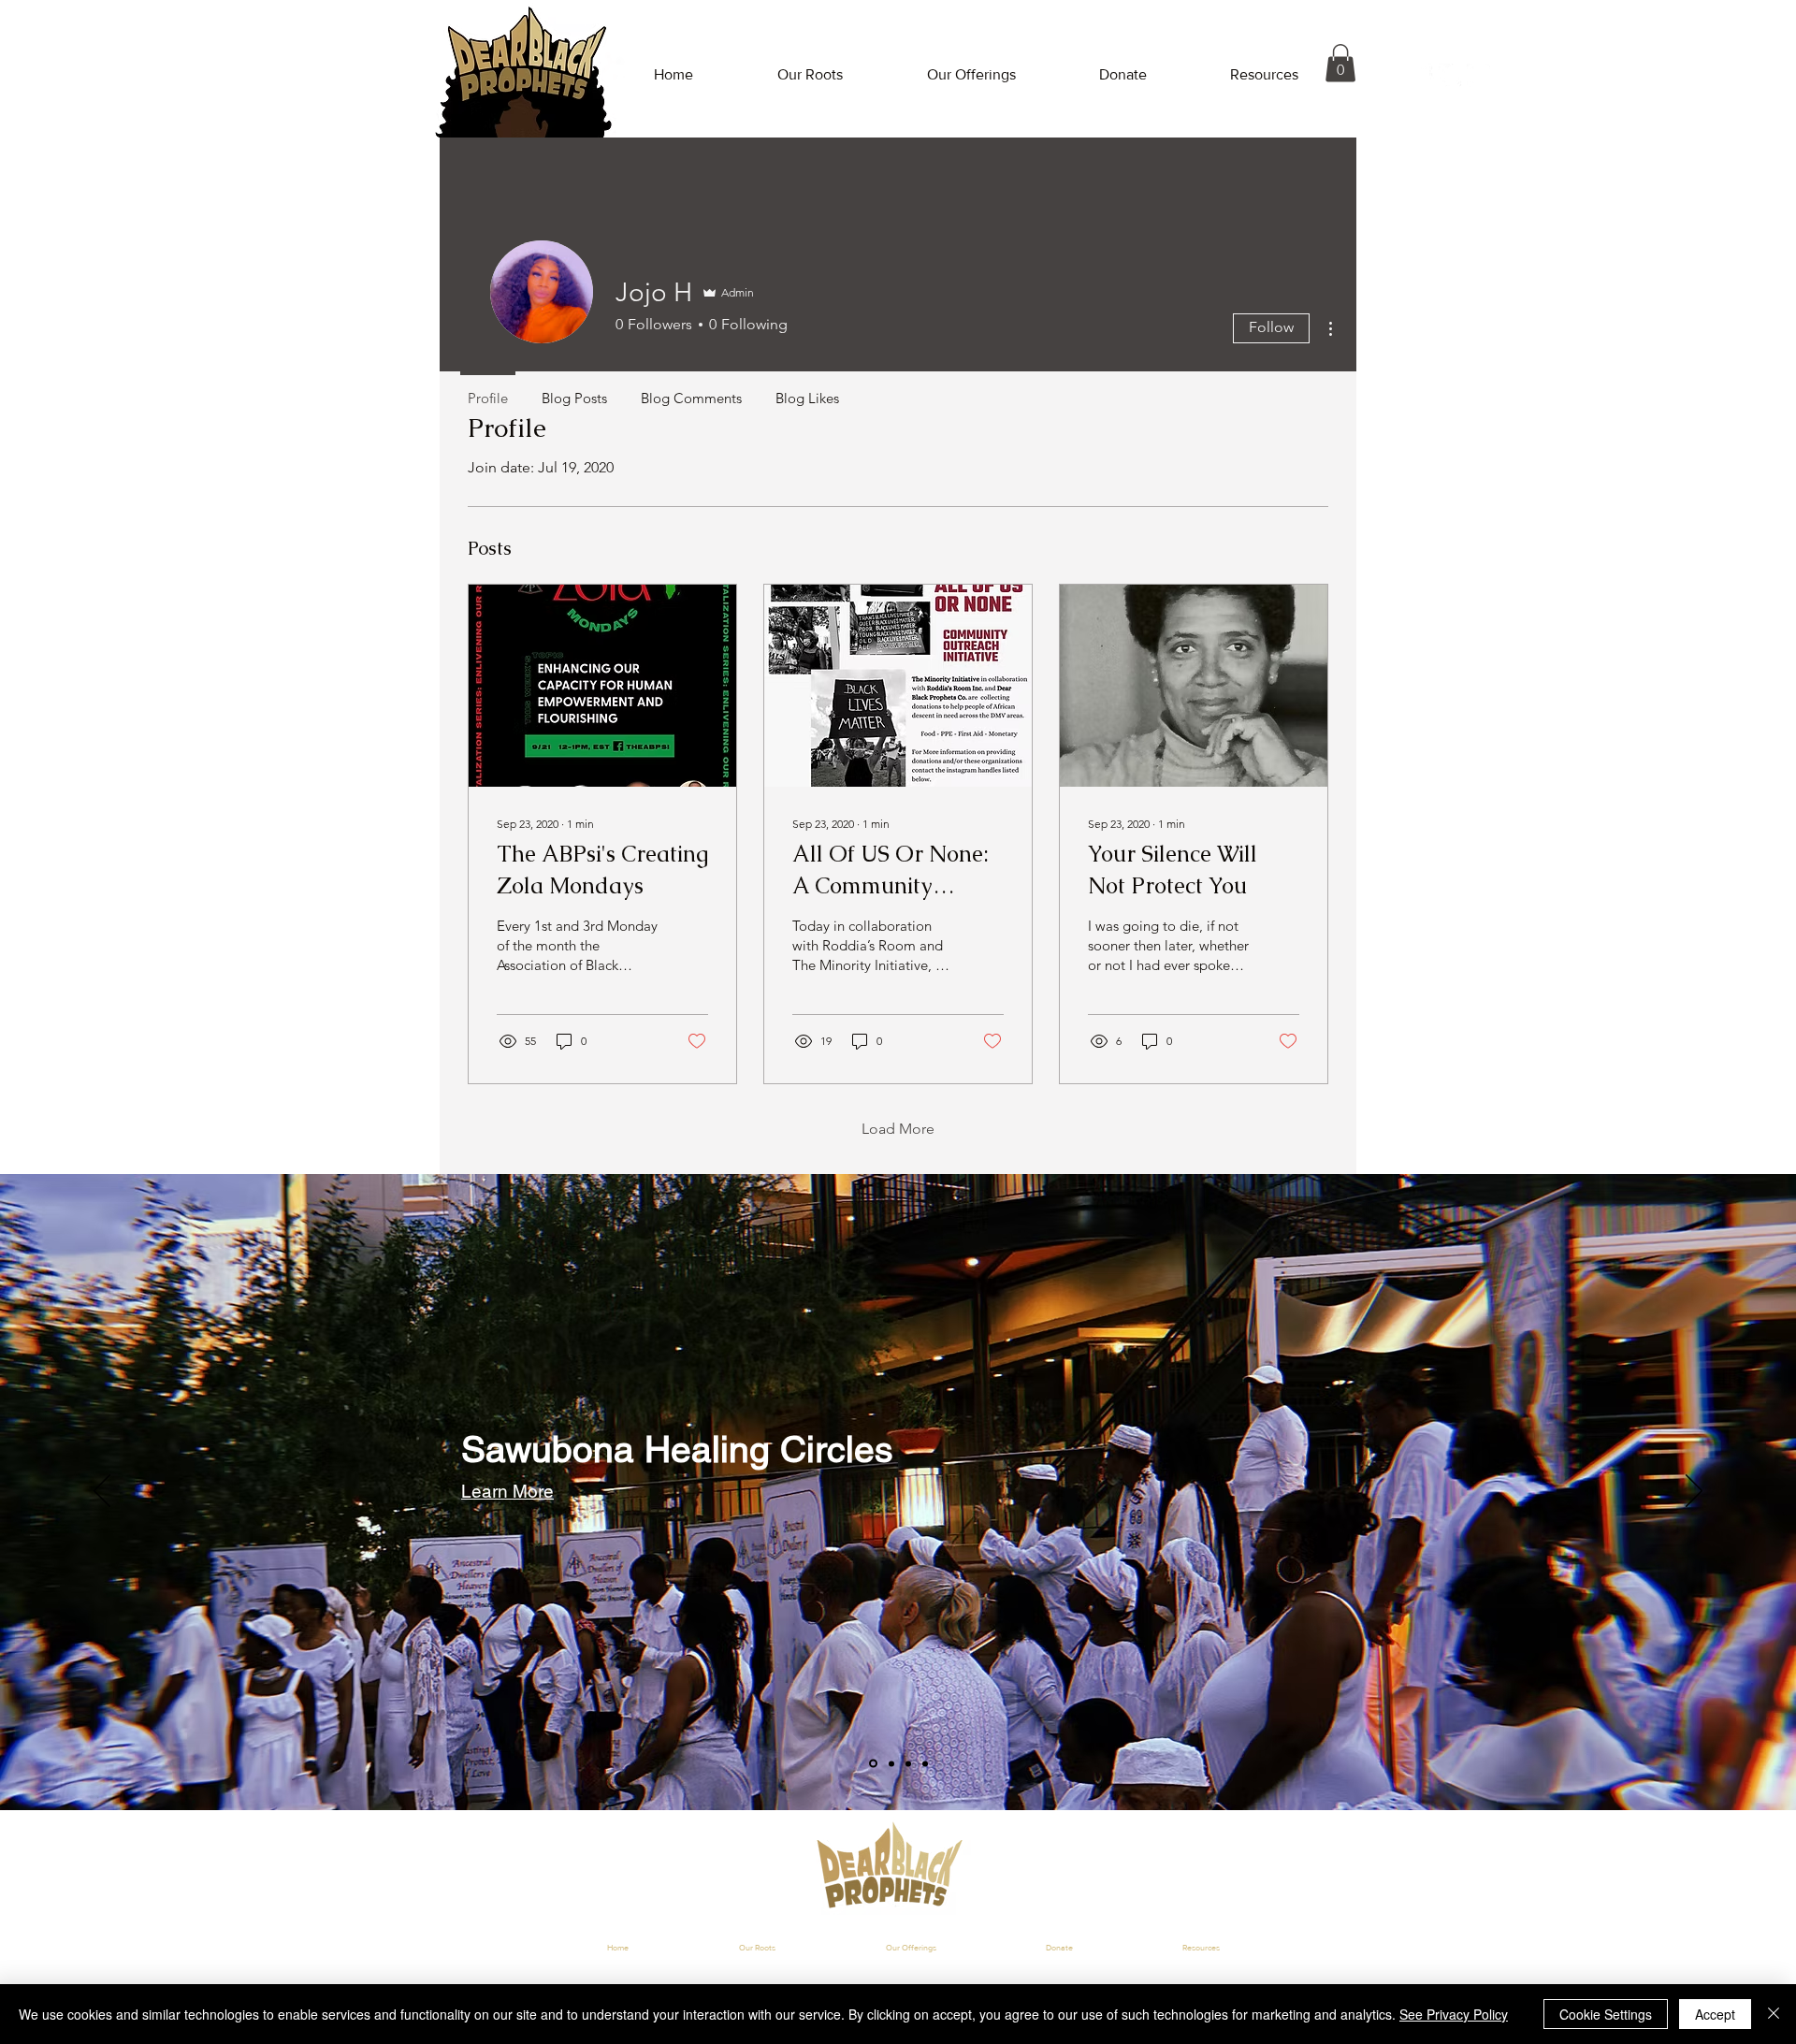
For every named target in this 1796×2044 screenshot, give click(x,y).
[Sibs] (890, 1764)
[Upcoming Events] (908, 1763)
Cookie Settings (1606, 2014)
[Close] (1774, 2014)
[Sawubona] (872, 1763)
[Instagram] (1478, 75)
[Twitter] (1450, 75)
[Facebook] (1422, 75)
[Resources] (925, 1763)
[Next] (1694, 1492)
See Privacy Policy (1454, 2014)
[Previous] (102, 1492)
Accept (1715, 2014)
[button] (1340, 63)
